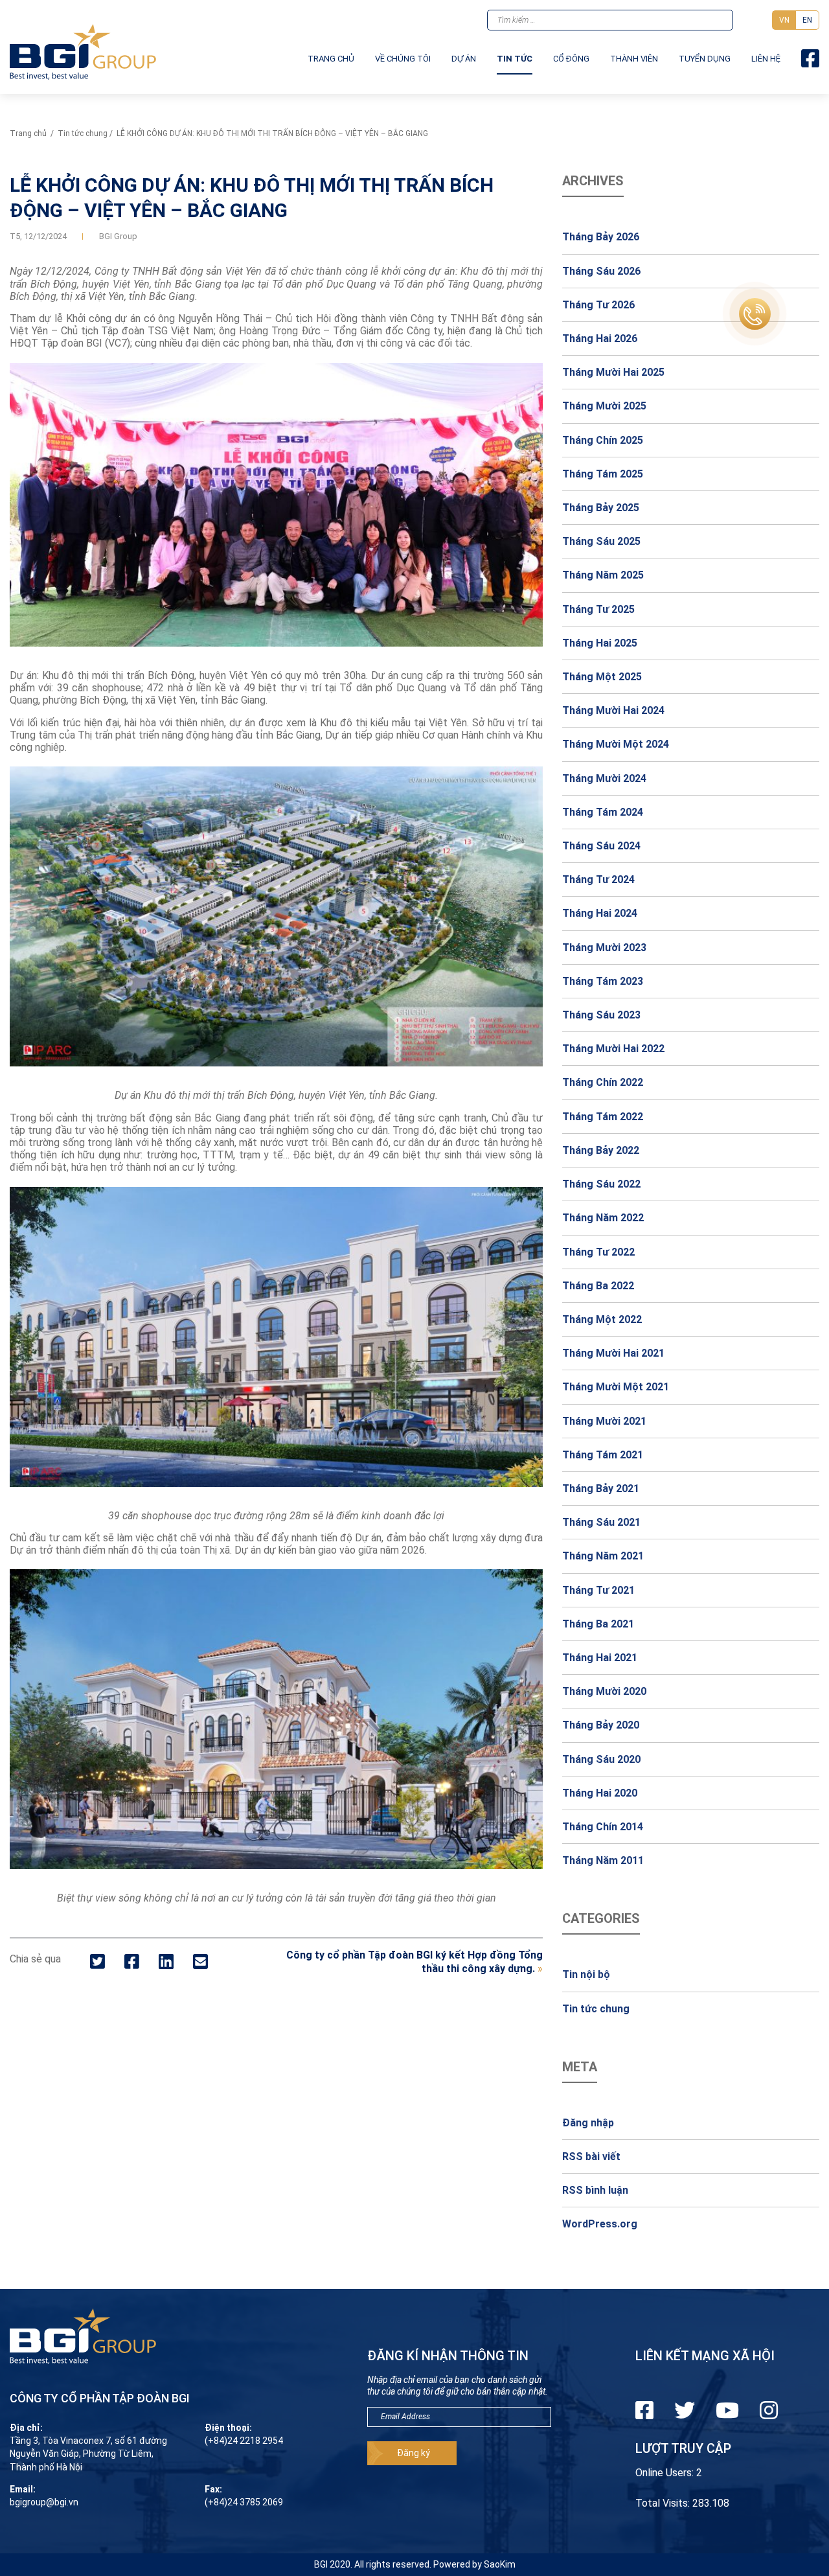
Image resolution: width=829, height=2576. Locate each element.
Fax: (213, 2489)
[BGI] (83, 52)
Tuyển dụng (705, 59)
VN (784, 20)
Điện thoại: (228, 2428)
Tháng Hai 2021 (600, 1658)
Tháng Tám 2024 (603, 812)
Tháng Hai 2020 (600, 1793)
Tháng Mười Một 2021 (616, 1387)
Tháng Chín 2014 (603, 1827)
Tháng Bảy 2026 (601, 237)
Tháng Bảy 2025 (601, 508)
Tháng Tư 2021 (598, 1590)
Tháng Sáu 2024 (601, 846)
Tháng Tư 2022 (598, 1252)
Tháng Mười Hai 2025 (613, 372)
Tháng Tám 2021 (603, 1455)
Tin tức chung (83, 133)
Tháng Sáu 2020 (601, 1759)
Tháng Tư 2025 (598, 609)
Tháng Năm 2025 (603, 575)
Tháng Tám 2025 (603, 474)
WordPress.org (600, 2224)
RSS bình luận (595, 2190)
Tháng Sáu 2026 (601, 271)
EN (807, 20)
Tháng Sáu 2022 (601, 1184)
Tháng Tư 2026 (598, 305)
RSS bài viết (591, 2156)
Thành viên (634, 59)
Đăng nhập (588, 2123)
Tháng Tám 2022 (603, 1117)
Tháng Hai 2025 (600, 643)
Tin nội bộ (586, 1974)
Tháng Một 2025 (602, 677)
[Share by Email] (200, 1962)
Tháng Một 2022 (602, 1319)
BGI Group (118, 236)
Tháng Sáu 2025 (601, 541)
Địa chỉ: (26, 2428)
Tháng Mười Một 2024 (616, 744)
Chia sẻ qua (35, 1959)
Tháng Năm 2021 (603, 1556)
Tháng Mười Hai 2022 (613, 1049)
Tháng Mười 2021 (604, 1421)
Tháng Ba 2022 (598, 1286)
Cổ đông (571, 59)
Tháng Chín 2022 (603, 1082)
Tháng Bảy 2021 (601, 1489)
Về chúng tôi (403, 59)
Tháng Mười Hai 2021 (613, 1353)
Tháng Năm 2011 (603, 1860)
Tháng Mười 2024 (604, 778)
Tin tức (515, 59)
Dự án (464, 59)
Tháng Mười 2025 (604, 406)
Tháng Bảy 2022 (601, 1150)
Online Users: (666, 2473)
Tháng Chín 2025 (603, 440)
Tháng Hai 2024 (600, 913)
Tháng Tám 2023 (603, 981)
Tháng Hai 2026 (600, 339)
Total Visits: (664, 2503)
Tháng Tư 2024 (598, 880)
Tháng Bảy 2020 (601, 1725)
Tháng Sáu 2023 (601, 1015)
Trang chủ (331, 59)
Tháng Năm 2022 (603, 1218)
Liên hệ (766, 59)
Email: (23, 2489)
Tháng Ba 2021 (598, 1624)
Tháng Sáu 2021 (601, 1522)
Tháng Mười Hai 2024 (613, 710)
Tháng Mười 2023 (604, 948)
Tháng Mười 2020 (604, 1691)
